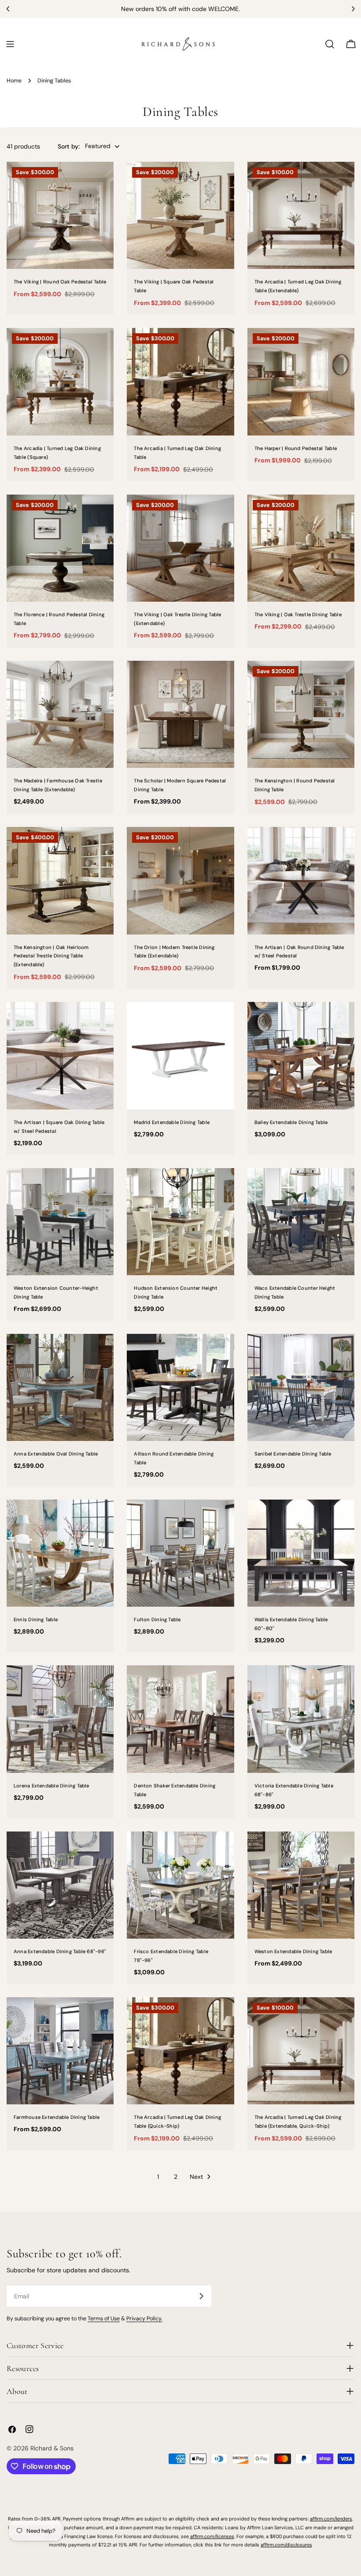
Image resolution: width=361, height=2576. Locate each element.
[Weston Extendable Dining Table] (301, 1885)
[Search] (330, 44)
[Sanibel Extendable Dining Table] (301, 1387)
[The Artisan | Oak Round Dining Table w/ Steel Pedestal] (301, 880)
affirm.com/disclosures (286, 2545)
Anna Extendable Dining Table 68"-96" (60, 1951)
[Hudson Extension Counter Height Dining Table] (180, 1222)
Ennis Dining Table (36, 1619)
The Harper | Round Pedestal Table (296, 448)
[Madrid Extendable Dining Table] (180, 1055)
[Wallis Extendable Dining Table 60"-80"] (301, 1553)
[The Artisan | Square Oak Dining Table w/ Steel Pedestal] (60, 1055)
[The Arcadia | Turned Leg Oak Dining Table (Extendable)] (301, 215)
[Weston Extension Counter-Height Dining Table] (60, 1222)
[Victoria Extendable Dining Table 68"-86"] (301, 1719)
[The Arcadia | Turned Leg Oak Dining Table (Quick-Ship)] (180, 2051)
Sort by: (69, 146)
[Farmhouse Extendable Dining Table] (60, 2051)
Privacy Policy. (144, 2319)
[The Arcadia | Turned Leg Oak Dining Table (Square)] (60, 382)
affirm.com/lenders (331, 2519)
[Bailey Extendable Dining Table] (301, 1055)
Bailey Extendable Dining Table (291, 1122)
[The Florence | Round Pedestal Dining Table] (60, 548)
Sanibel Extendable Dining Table (293, 1454)
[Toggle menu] (10, 44)
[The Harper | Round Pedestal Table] (301, 382)
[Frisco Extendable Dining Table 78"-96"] (180, 1885)
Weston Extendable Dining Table (293, 1951)
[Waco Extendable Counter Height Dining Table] (301, 1222)
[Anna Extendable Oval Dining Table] (60, 1387)
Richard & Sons (52, 2448)
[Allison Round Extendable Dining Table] (180, 1387)
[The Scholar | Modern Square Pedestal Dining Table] (180, 714)
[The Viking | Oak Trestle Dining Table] (301, 548)
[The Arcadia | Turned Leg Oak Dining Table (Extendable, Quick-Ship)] (301, 2051)
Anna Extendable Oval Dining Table (56, 1454)
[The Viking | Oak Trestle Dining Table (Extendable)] (180, 548)
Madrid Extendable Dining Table (172, 1122)
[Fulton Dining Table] (180, 1553)
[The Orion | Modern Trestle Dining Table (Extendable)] (180, 880)
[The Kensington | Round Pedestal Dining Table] (301, 714)
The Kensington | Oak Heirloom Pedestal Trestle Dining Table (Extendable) (51, 956)
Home (14, 81)
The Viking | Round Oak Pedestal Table (60, 282)
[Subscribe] (201, 2296)
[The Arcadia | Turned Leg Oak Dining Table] (180, 382)
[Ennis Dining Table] (60, 1553)
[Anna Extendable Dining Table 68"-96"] (60, 1885)
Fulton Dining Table (157, 1619)
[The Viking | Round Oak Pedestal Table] (60, 215)
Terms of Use (104, 2319)
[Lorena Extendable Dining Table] (60, 1719)
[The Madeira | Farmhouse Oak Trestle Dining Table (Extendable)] (60, 714)
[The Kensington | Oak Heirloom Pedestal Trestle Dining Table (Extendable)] (60, 880)
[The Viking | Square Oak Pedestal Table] (180, 215)
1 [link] (158, 2177)
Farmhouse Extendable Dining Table (57, 2117)
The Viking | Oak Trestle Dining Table (298, 614)
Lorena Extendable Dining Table (52, 1786)
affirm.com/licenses (212, 2536)
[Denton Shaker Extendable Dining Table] (180, 1719)
